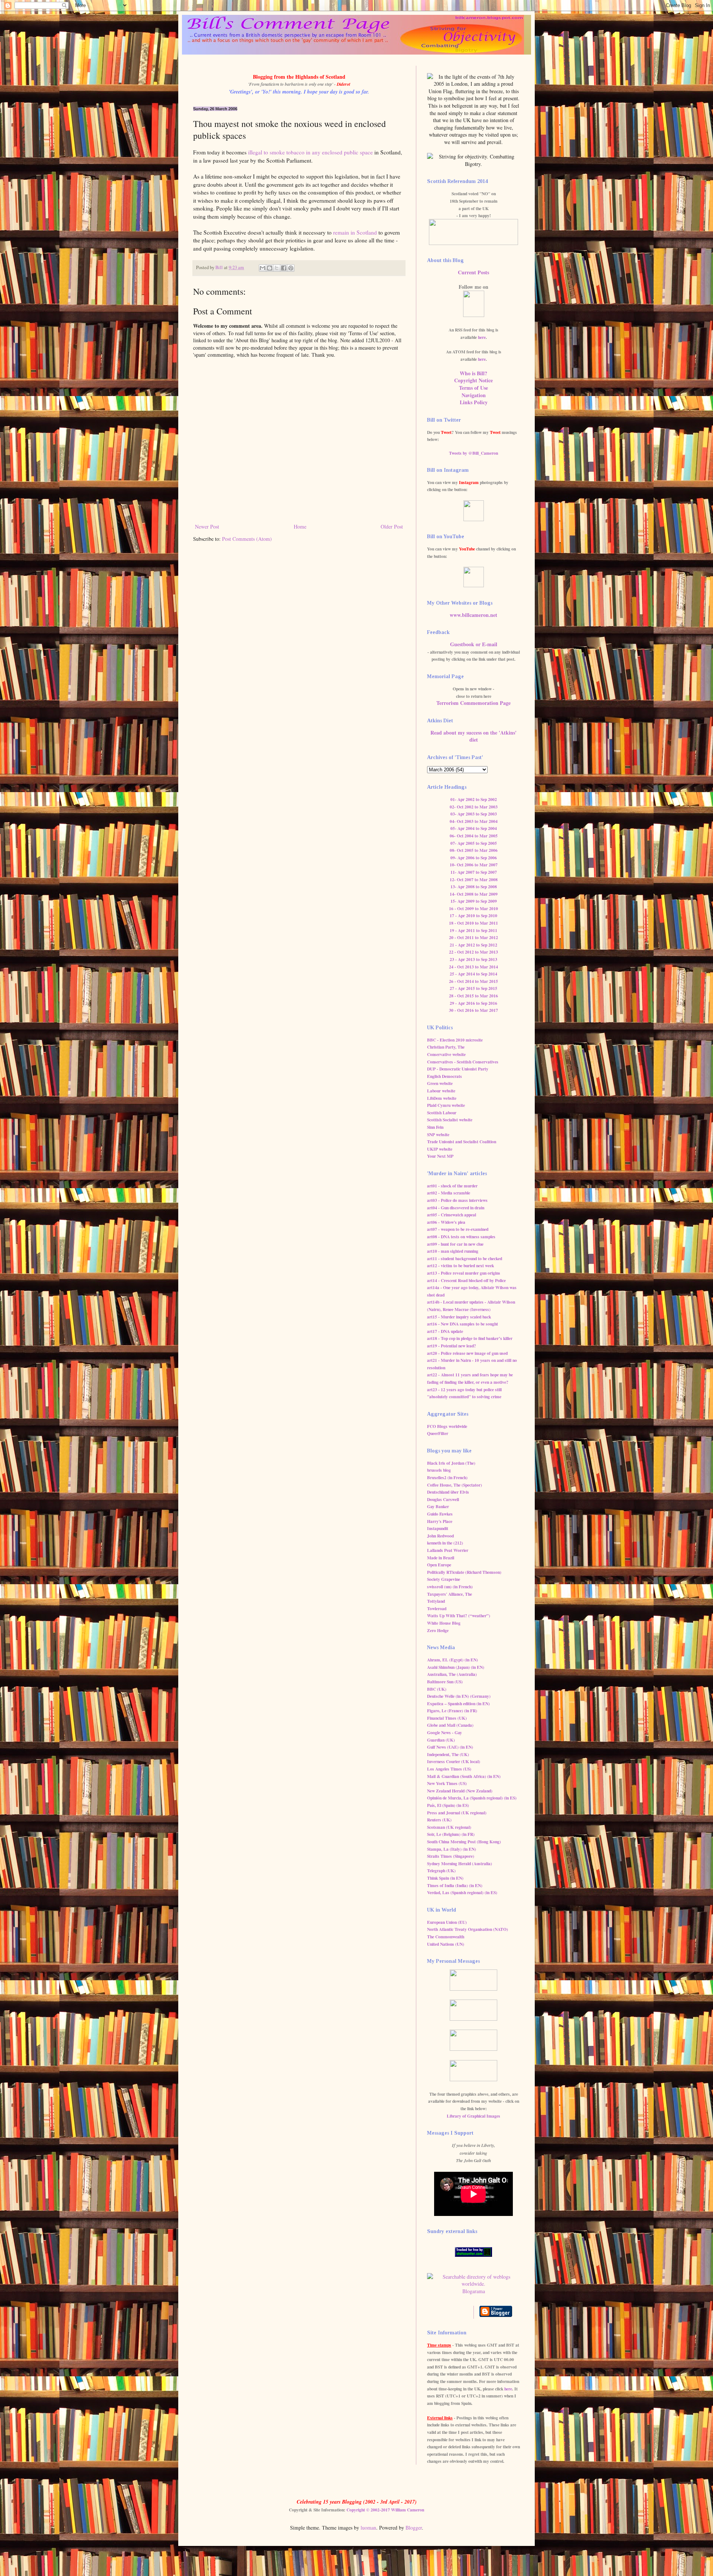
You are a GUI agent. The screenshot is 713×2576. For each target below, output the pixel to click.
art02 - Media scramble (449, 1193)
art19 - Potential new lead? (452, 1346)
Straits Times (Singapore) (451, 1856)
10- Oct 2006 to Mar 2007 (474, 865)
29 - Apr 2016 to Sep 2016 (473, 1003)
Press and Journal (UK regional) (457, 1813)
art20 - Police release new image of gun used (467, 1353)
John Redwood (440, 1536)
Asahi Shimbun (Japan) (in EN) (456, 1667)
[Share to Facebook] (284, 268)
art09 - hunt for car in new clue (455, 1244)
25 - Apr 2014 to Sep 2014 (473, 974)
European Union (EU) (447, 1922)
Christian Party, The (446, 1047)
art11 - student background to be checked (465, 1258)
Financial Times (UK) (447, 1718)
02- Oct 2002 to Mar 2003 (474, 807)
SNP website (438, 1135)
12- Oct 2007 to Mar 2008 (474, 880)
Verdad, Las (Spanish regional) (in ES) (462, 1892)
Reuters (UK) (439, 1820)
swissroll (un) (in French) (450, 1587)
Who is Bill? (473, 373)
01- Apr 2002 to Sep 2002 (474, 799)
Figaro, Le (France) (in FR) (452, 1711)
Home (300, 527)
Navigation (474, 395)
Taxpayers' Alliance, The (450, 1594)
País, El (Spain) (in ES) (448, 1805)
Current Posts (473, 272)
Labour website (441, 1091)
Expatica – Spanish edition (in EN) (458, 1704)
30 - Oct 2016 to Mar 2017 (473, 1010)
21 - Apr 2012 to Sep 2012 (473, 945)
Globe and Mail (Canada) (450, 1725)
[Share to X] (277, 268)
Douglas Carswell (443, 1499)
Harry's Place (440, 1521)
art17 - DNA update (445, 1331)
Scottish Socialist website (450, 1120)
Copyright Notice (473, 380)
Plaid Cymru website (446, 1105)
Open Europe (439, 1565)
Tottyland (436, 1601)
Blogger (414, 2528)
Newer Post (207, 527)
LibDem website (442, 1098)
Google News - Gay (445, 1732)
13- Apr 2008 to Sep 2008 (474, 887)
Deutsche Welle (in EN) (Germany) (459, 1696)
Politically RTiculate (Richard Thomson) (464, 1572)
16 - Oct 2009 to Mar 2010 (473, 908)
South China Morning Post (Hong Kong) (464, 1842)
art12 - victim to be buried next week (460, 1266)
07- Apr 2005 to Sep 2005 (474, 843)
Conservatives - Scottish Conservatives (463, 1062)
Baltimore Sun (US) (445, 1682)
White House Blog (444, 1623)
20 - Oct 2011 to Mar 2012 (473, 937)
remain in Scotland (355, 232)
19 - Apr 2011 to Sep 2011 (473, 930)
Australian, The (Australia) (452, 1674)
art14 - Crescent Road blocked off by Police (466, 1280)
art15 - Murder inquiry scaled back (459, 1317)
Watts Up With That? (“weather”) (459, 1616)
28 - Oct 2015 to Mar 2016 (473, 996)
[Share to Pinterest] (291, 268)
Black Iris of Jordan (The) (451, 1463)
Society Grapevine (444, 1579)
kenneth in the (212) (445, 1543)
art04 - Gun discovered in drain (456, 1208)
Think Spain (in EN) (445, 1878)
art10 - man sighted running (453, 1251)
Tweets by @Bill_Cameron (473, 453)
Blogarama (474, 2291)
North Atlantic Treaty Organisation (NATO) (468, 1929)
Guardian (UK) (441, 1740)
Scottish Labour (442, 1113)
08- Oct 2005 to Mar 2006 (474, 850)
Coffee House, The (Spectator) (455, 1485)
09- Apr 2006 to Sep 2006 (474, 858)
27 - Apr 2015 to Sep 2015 (473, 988)
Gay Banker (438, 1506)
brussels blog (439, 1470)
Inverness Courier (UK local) (454, 1761)
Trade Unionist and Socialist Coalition (462, 1142)
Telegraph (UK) (441, 1871)
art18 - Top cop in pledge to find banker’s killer (470, 1338)
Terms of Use (473, 388)
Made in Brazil (441, 1558)
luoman (368, 2528)
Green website (440, 1083)
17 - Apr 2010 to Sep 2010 (473, 916)
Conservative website (446, 1054)
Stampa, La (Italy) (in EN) (452, 1849)
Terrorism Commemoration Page (473, 703)
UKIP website (440, 1149)
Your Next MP (440, 1156)
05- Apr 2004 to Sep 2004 (474, 828)
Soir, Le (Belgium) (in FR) (451, 1834)
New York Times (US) (447, 1783)
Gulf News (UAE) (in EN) (450, 1747)
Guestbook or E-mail (474, 644)
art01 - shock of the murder (452, 1186)
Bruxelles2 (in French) (447, 1477)
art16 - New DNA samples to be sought (463, 1324)
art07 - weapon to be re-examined (458, 1229)
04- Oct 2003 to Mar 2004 (474, 821)
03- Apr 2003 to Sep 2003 (474, 814)
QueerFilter (438, 1433)
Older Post (392, 527)
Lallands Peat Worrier (448, 1550)
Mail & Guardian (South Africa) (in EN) (464, 1776)
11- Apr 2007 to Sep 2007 (474, 872)
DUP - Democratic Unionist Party (458, 1069)
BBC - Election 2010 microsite (455, 1040)
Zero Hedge (438, 1630)
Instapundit (438, 1528)
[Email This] (263, 268)
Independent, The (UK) (448, 1754)
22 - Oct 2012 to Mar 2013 (473, 952)
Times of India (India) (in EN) (455, 1885)
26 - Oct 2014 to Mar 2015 (473, 981)
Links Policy (474, 402)
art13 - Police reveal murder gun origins (464, 1273)
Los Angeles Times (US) (449, 1769)
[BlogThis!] (270, 268)
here (482, 337)
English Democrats (445, 1076)
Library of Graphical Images (473, 2116)
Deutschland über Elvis (448, 1492)
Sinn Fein (435, 1127)
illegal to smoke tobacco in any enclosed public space (310, 152)
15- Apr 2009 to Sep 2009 (474, 901)
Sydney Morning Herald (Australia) (460, 1864)
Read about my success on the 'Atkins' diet (473, 736)
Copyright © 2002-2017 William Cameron (385, 2510)
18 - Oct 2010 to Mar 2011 (473, 923)
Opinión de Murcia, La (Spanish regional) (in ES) (472, 1798)
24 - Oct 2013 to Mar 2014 (473, 967)
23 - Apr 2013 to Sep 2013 (473, 959)
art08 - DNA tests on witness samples (461, 1237)
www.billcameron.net (473, 615)
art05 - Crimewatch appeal (452, 1215)
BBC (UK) (437, 1689)
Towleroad (437, 1609)
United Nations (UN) (446, 1944)
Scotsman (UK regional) (449, 1827)
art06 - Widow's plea (446, 1222)
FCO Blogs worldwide (447, 1426)
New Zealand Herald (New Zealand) (460, 1791)
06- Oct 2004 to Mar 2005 (474, 836)
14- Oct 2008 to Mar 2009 (474, 894)
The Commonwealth (446, 1937)
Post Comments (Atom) (247, 539)
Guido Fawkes (440, 1514)
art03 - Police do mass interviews (457, 1200)
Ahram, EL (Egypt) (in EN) (452, 1660)
